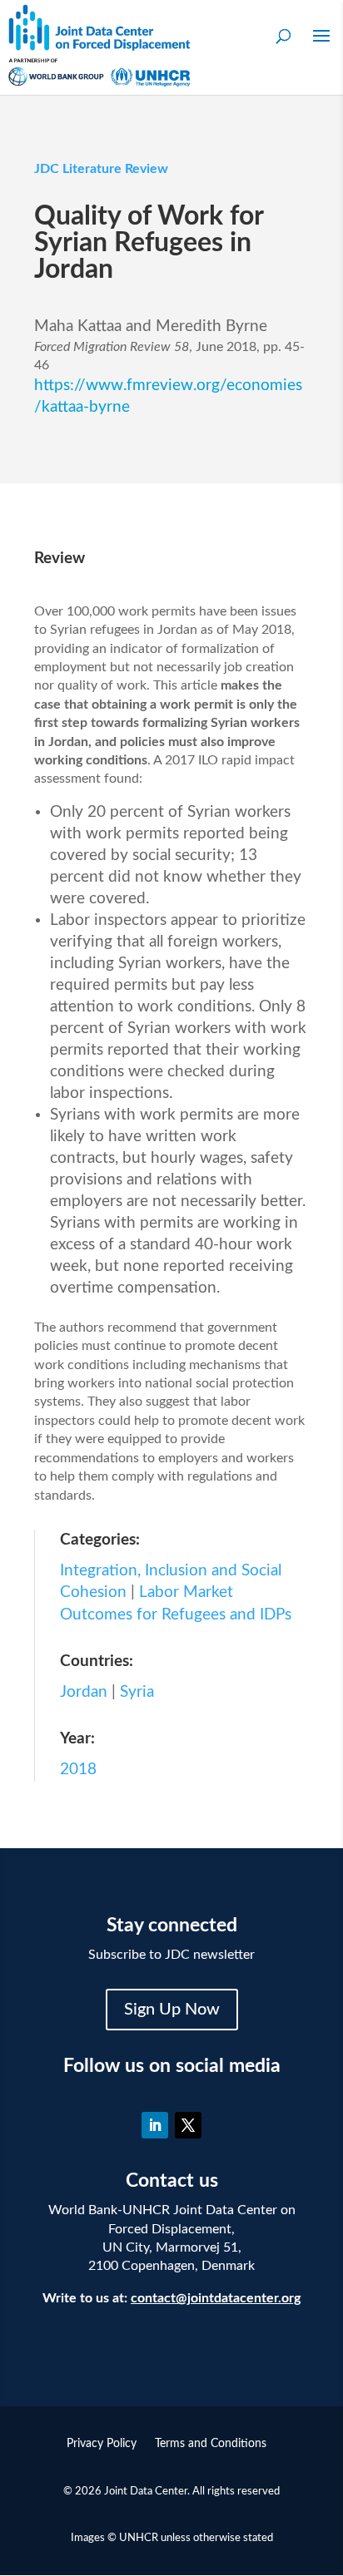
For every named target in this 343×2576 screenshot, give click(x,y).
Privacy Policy (102, 2444)
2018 (78, 1770)
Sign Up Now (172, 2010)
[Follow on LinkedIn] (155, 2125)
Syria (137, 1692)
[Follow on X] (188, 2125)
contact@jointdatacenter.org (216, 2298)
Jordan (84, 1692)
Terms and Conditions (211, 2444)
